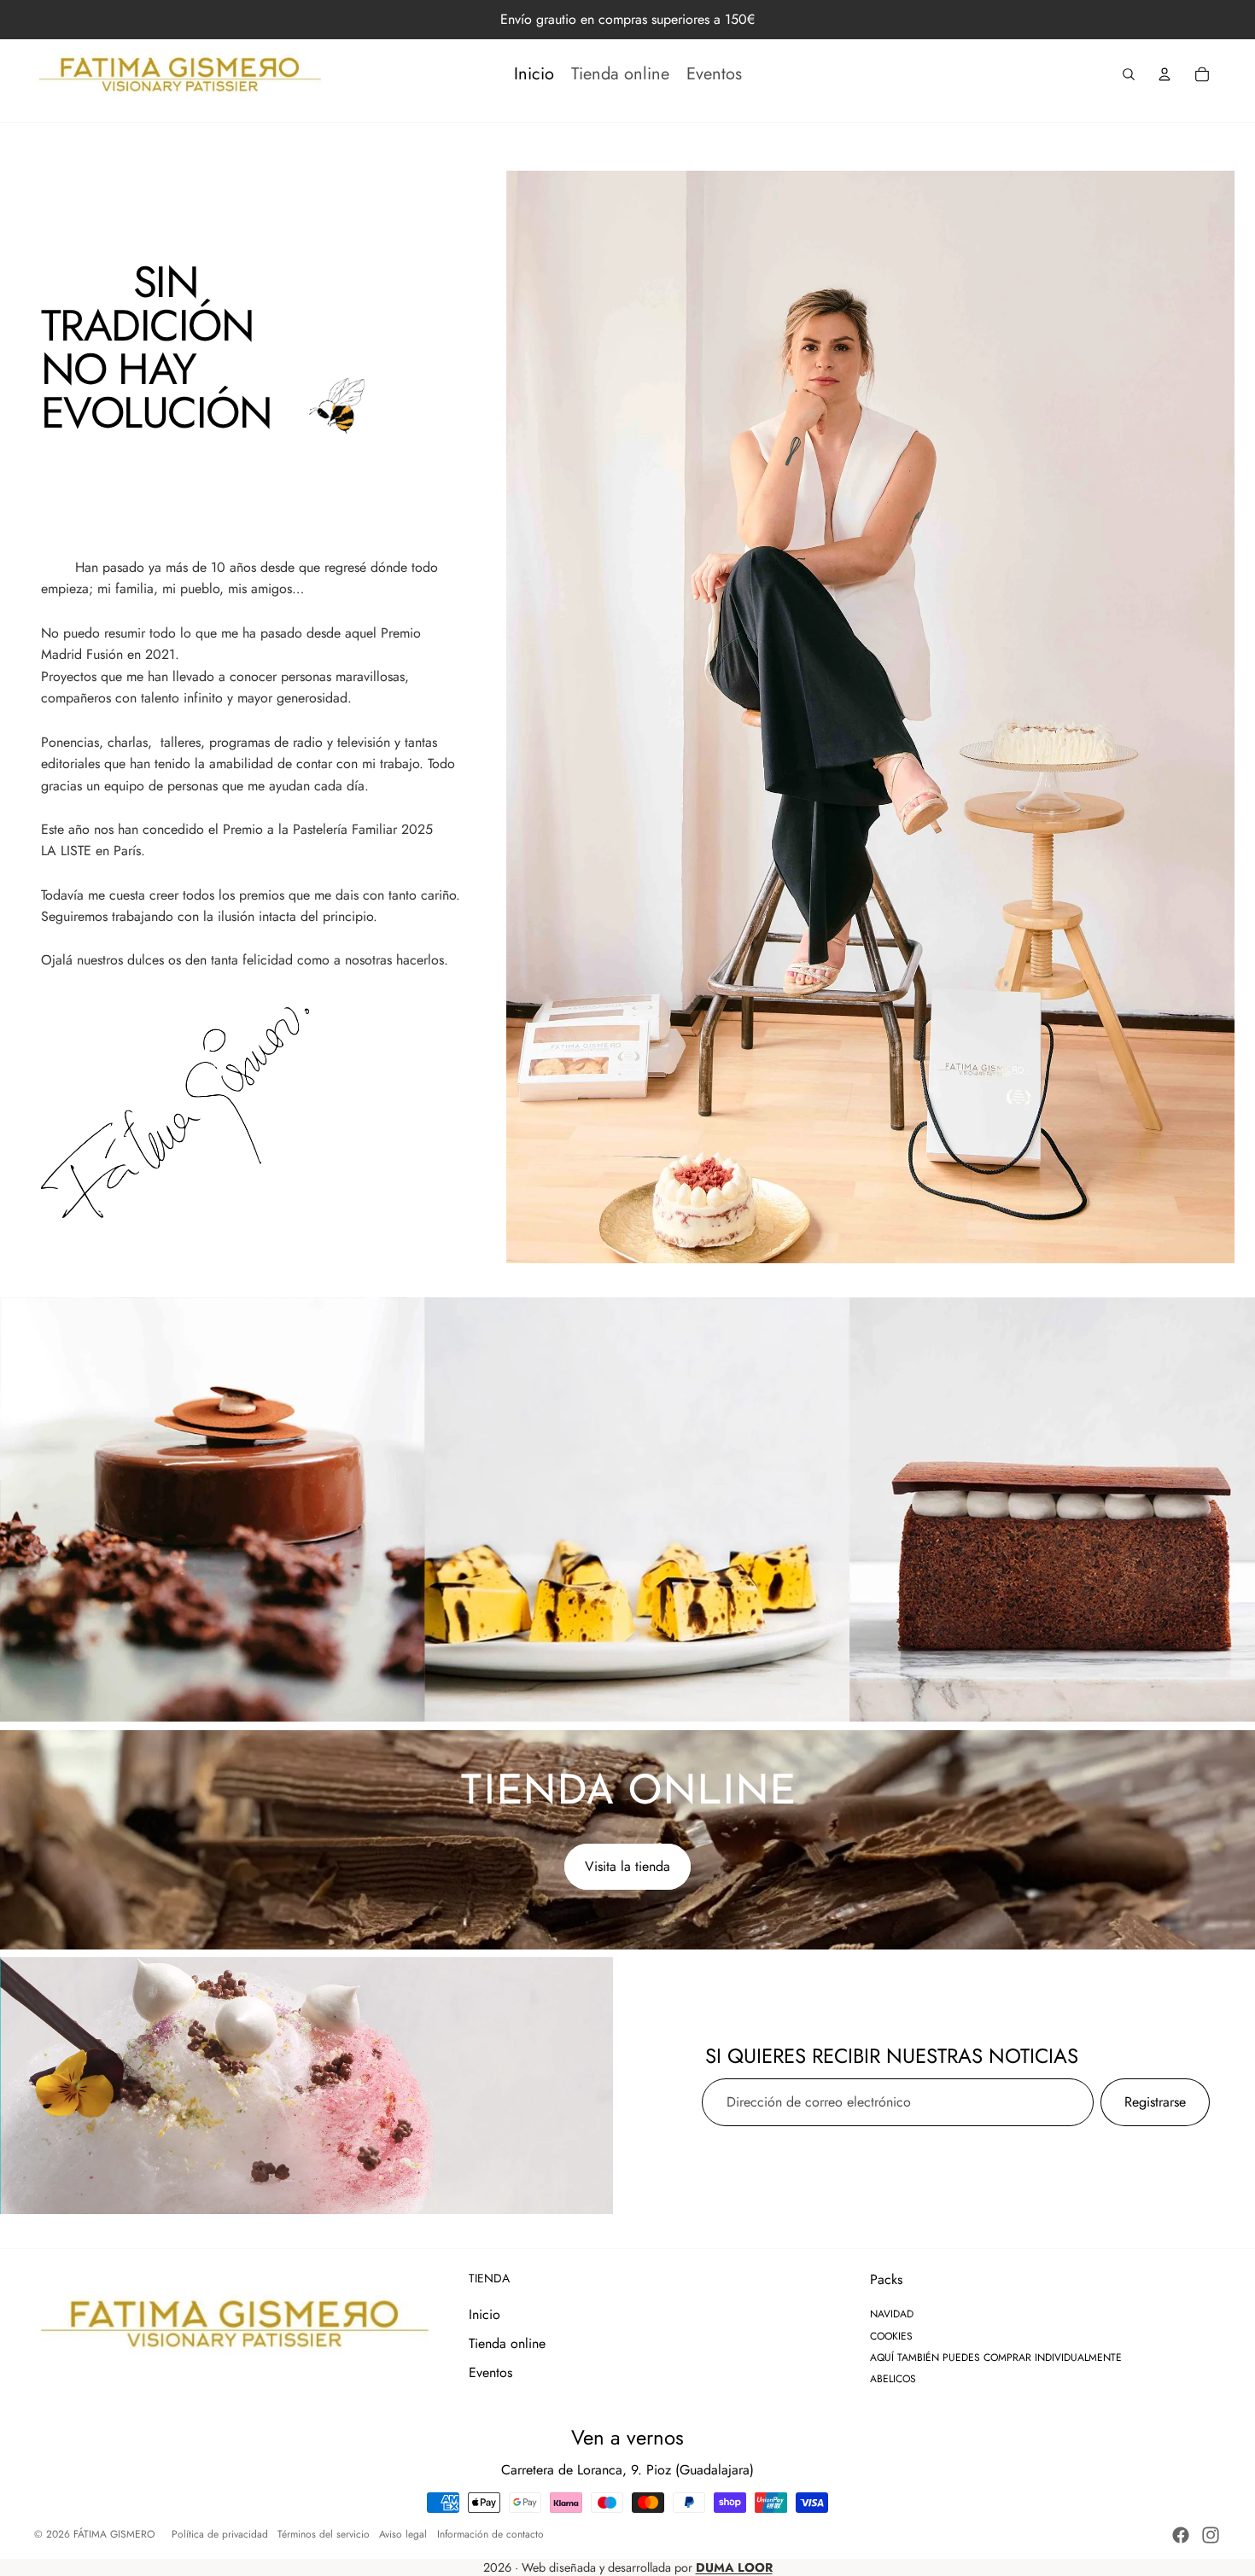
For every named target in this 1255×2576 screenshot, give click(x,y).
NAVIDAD (892, 2314)
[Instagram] (1211, 2535)
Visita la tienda (627, 1866)
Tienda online (507, 2343)
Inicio (484, 2314)
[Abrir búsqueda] (1129, 74)
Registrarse (1155, 2102)
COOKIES (891, 2336)
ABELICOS (893, 2379)
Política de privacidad (220, 2534)
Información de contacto (490, 2534)
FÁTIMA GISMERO (114, 2534)
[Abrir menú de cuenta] (1165, 74)
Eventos (490, 2372)
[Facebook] (1181, 2535)
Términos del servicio (324, 2534)
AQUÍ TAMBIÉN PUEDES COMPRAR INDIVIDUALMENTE (996, 2357)
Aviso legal (403, 2534)
